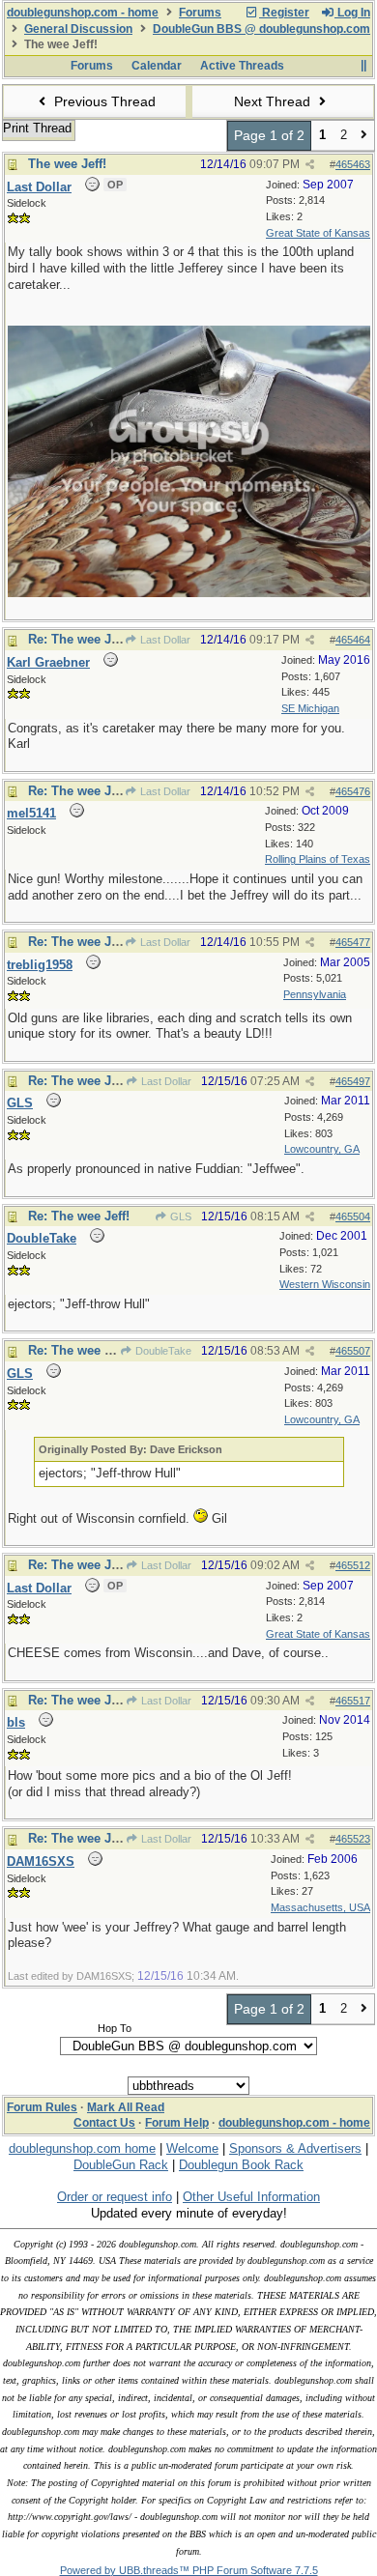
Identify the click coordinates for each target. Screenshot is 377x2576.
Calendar (157, 66)
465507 (353, 1351)
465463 (353, 164)
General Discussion (78, 29)
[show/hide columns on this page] (363, 66)
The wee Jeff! (67, 164)
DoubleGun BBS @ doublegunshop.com (261, 29)
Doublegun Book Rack (241, 2165)
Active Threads (242, 66)
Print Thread (37, 128)
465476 (353, 791)
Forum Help (177, 2123)
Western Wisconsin (325, 1284)
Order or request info (115, 2197)
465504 (353, 1216)
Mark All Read (126, 2107)
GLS (179, 1216)
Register (284, 13)
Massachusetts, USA (320, 1907)
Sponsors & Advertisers (295, 2148)
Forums (200, 13)
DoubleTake (162, 1351)
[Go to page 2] (364, 136)
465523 (353, 1839)
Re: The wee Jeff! (79, 639)
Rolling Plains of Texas (318, 859)
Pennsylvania (315, 994)
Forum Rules (42, 2107)
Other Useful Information (251, 2197)
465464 (353, 640)
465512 (353, 1565)
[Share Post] (310, 165)
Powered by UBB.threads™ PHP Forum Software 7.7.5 (189, 2570)
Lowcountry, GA (322, 1149)
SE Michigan (310, 708)
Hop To (115, 2028)
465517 (353, 1701)
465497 (353, 1081)
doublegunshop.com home (82, 2148)
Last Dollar (164, 640)
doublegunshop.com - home (83, 13)
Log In (352, 13)
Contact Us (104, 2123)
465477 (353, 942)
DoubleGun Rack (121, 2165)
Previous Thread (103, 101)
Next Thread (274, 101)
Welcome (192, 2148)
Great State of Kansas (318, 233)
